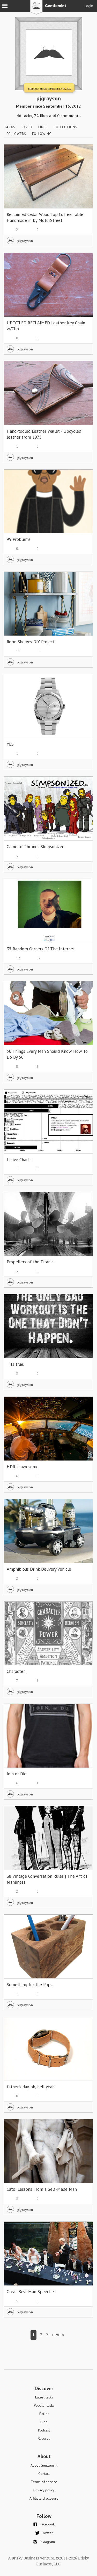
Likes (43, 127)
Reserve (44, 2438)
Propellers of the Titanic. (31, 1262)
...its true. (15, 1364)
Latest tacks (44, 2397)
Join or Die (17, 1774)
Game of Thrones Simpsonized (36, 847)
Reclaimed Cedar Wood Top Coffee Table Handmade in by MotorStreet (45, 217)
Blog (44, 2422)
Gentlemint (48, 9)
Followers (16, 134)
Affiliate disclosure (44, 2498)
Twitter (47, 2533)
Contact (44, 2474)
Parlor (44, 2414)
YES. (11, 744)
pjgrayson (25, 241)
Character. (16, 1671)
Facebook (47, 2524)
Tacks (10, 127)
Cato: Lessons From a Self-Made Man (42, 2189)
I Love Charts (19, 1160)
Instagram (47, 2542)
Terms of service (44, 2482)
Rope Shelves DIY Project (31, 642)
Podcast (44, 2430)
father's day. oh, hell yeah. (31, 2087)
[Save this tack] (84, 162)
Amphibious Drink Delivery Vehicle (39, 1569)
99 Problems (19, 539)
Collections (65, 127)
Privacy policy (44, 2490)
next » (58, 2335)
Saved (27, 127)
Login (89, 6)
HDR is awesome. (23, 1467)
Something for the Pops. (30, 1985)
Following (42, 134)
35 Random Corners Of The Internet (41, 949)
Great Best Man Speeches (31, 2292)
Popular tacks (44, 2405)
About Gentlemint (44, 2465)
